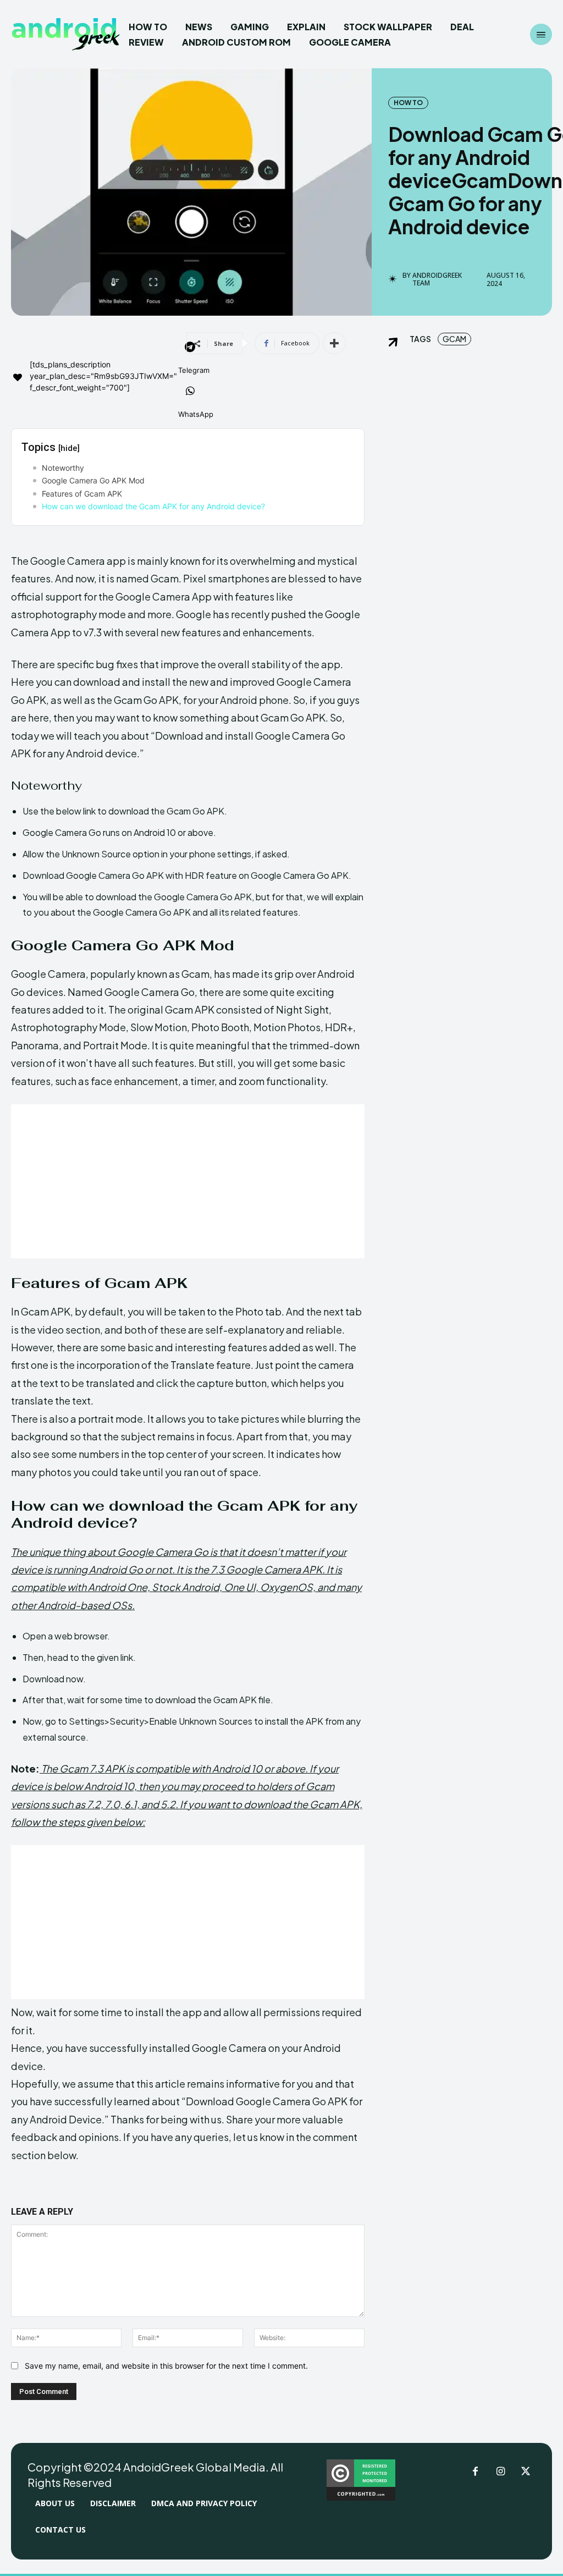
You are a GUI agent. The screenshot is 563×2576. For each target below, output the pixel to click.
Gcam (454, 339)
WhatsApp (196, 414)
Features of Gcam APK (82, 494)
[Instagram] (500, 2472)
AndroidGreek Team (437, 280)
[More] (334, 343)
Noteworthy (63, 468)
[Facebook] (475, 2472)
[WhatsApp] (190, 392)
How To (408, 103)
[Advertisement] (188, 1181)
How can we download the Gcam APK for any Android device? (153, 506)
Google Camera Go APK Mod (93, 480)
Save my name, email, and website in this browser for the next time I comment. (166, 2366)
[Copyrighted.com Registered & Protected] (361, 2498)
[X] (526, 2472)
